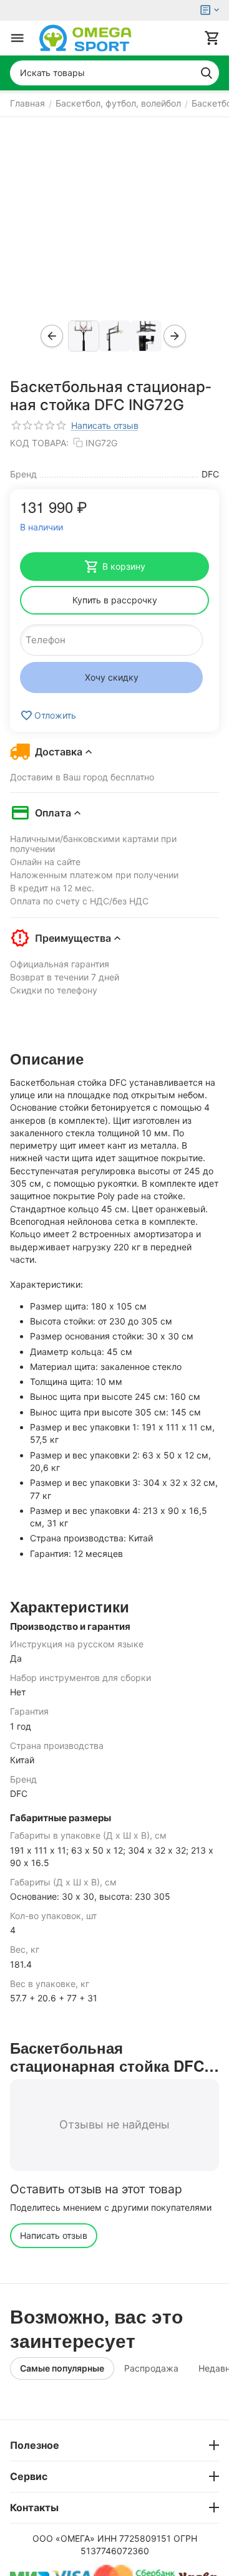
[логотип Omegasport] (85, 38)
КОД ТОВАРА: (39, 443)
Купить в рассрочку (115, 600)
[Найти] (207, 73)
